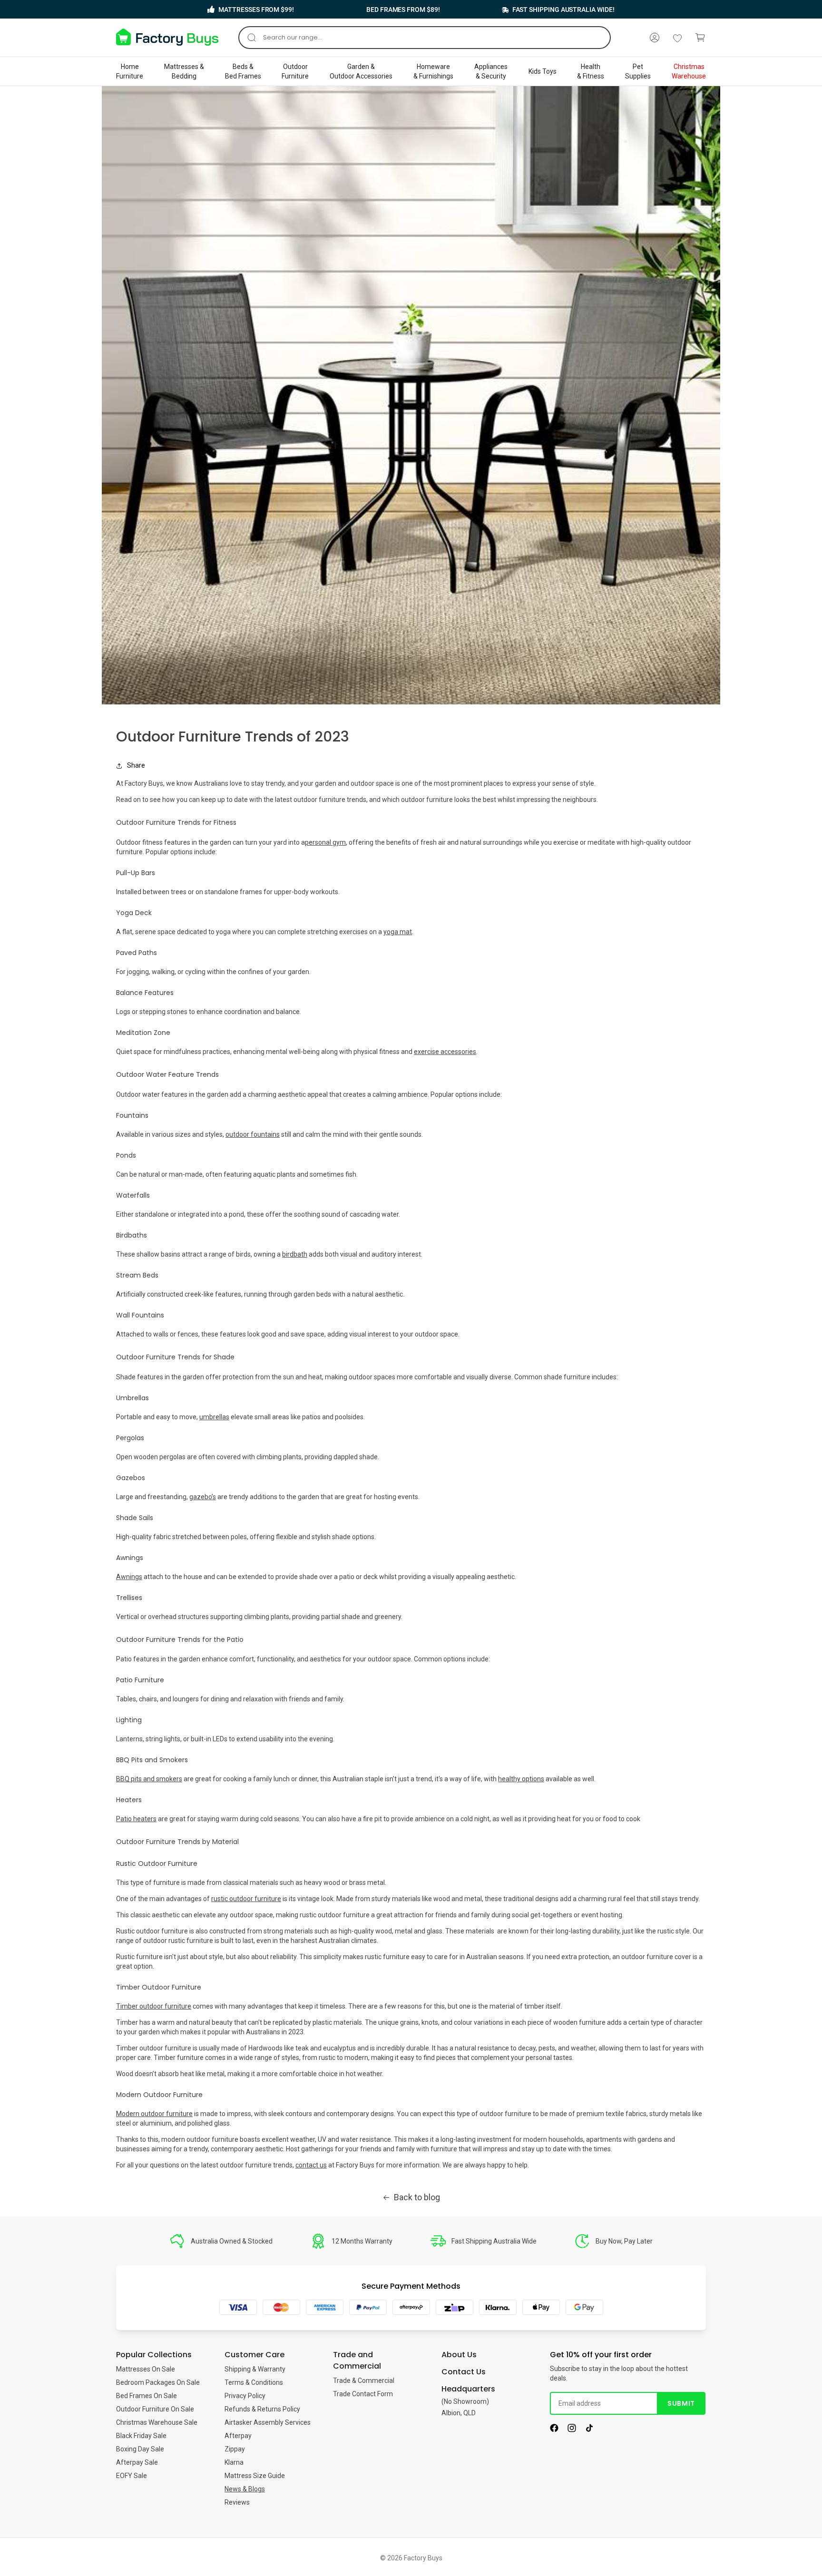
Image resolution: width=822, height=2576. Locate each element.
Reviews (237, 2502)
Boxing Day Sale (140, 2449)
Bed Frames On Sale (147, 2396)
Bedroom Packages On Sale (158, 2382)
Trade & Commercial (364, 2381)
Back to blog (417, 2197)
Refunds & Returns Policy (262, 2409)
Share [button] (136, 765)
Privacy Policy (245, 2396)
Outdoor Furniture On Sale (155, 2409)
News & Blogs (245, 2489)
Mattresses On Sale (146, 2369)
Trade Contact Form (363, 2394)
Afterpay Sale (137, 2462)
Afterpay (238, 2436)
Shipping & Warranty (255, 2369)
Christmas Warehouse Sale (157, 2422)
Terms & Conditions (254, 2382)
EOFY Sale (132, 2476)
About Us (459, 2355)
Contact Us (464, 2372)
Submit (681, 2403)
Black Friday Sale (141, 2436)
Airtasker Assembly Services (268, 2422)
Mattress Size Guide (255, 2476)
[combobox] (425, 38)
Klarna (234, 2462)
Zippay (235, 2449)
